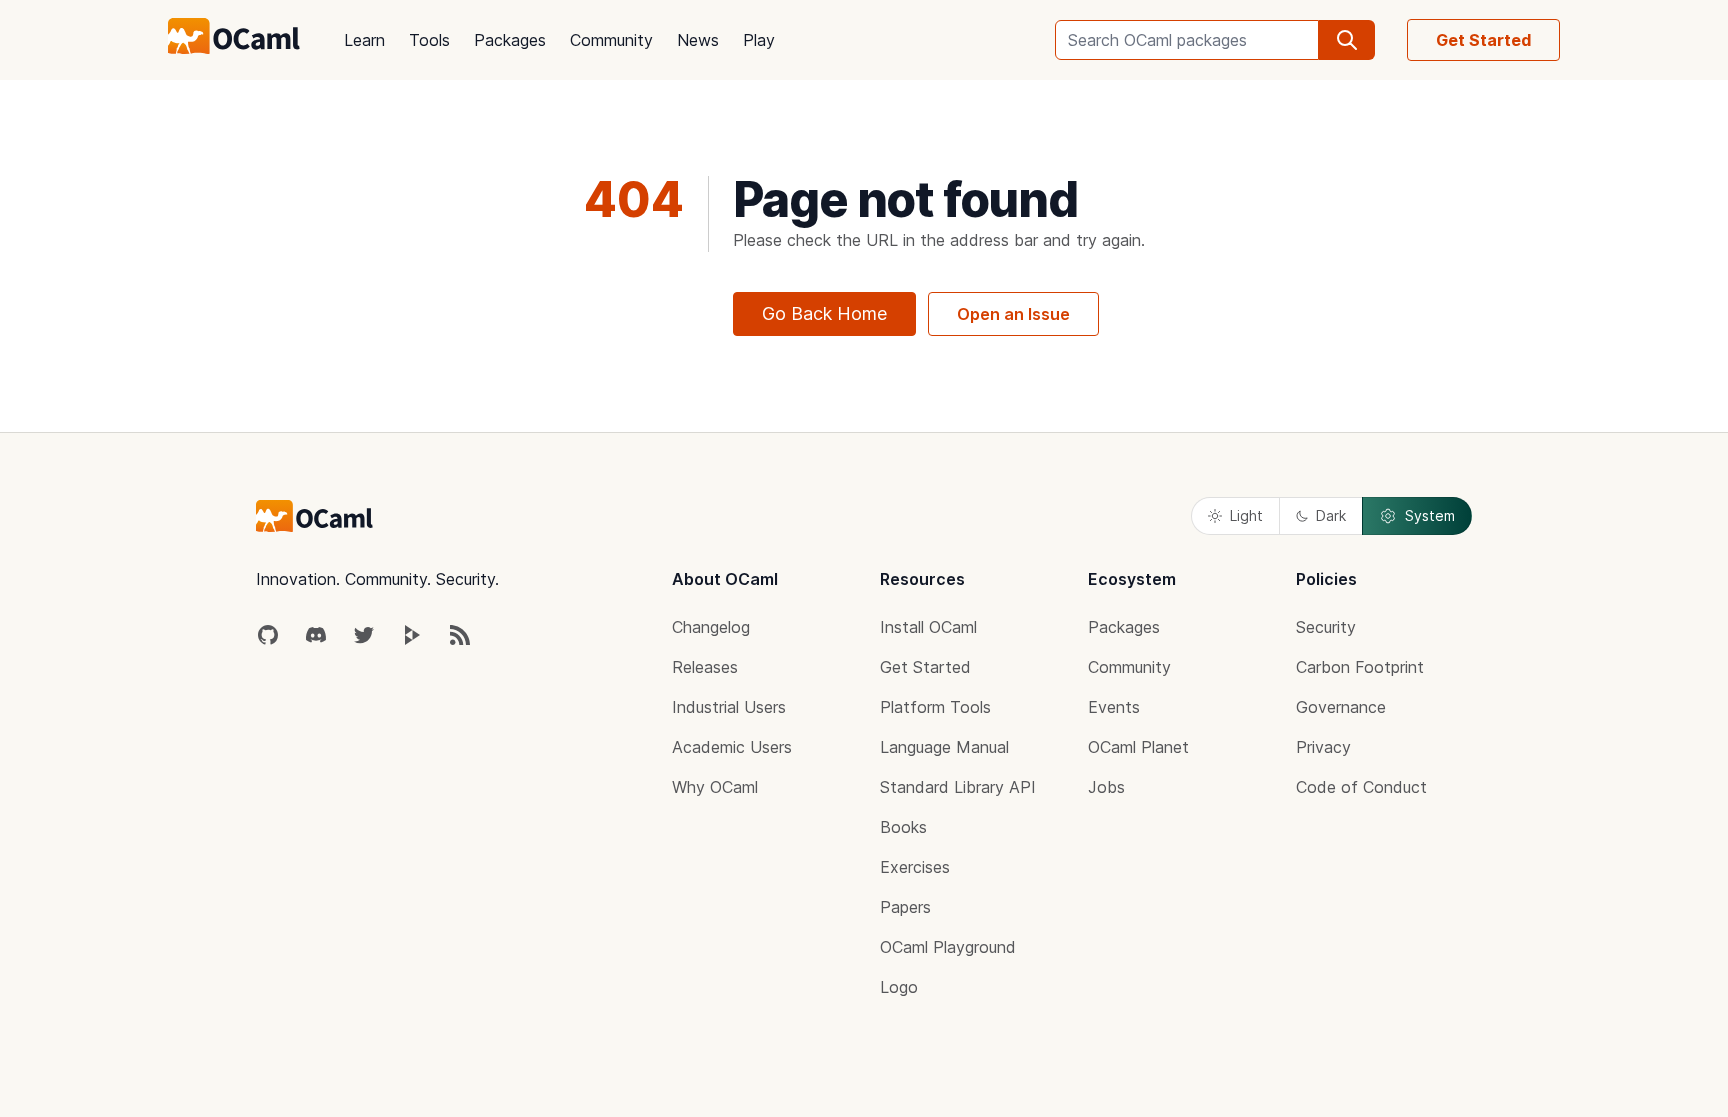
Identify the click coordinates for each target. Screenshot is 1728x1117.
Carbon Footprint (1360, 667)
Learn (364, 40)
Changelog (711, 627)
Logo (899, 987)
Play (759, 40)
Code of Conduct (1361, 787)
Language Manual (944, 747)
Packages (510, 40)
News (698, 40)
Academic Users (732, 747)
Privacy (1323, 747)
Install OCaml (928, 627)
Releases (705, 667)
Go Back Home (824, 313)
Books (903, 827)
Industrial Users (729, 707)
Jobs (1106, 787)
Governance (1341, 707)
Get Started (1483, 40)
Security (1326, 627)
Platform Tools (935, 707)
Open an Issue (1013, 314)
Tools (429, 40)
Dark (1331, 515)
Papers (905, 907)
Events (1114, 707)
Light (1246, 515)
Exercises (915, 867)
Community (611, 40)
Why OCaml (715, 787)
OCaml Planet (1138, 747)
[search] (1347, 40)
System (1430, 515)
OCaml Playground (948, 947)
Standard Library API (958, 787)
